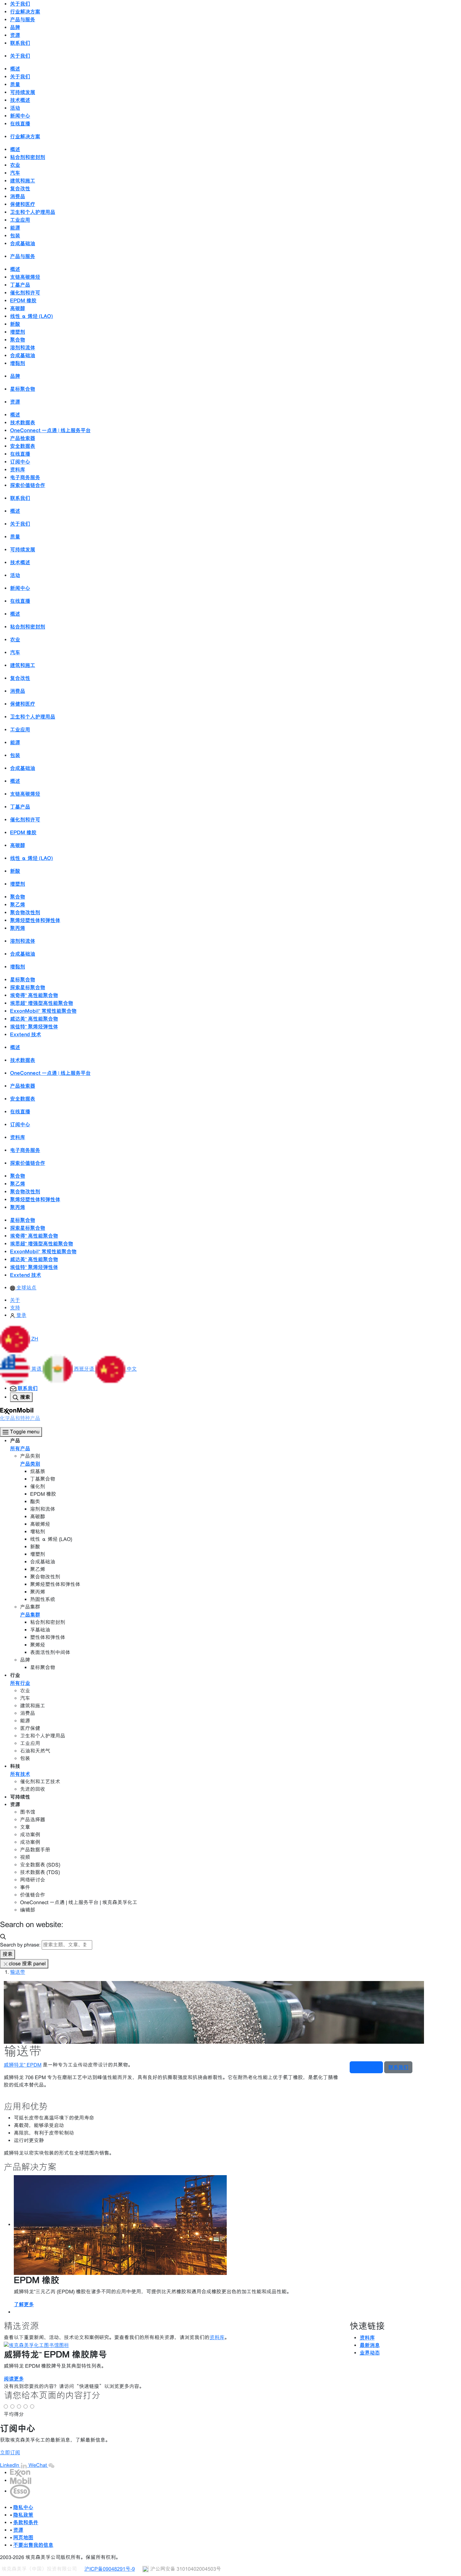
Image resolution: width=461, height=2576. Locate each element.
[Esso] (20, 2491)
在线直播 (20, 124)
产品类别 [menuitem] (30, 1464)
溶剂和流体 (23, 348)
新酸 (15, 324)
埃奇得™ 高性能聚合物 (34, 995)
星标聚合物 (23, 389)
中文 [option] (132, 1369)
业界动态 (370, 2353)
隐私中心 (23, 2507)
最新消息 (370, 2345)
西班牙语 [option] (85, 1369)
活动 (15, 108)
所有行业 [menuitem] (20, 1683)
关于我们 (20, 77)
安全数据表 (23, 446)
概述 (15, 69)
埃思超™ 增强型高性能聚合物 (42, 1003)
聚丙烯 (18, 928)
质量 (15, 84)
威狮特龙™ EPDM (23, 2065)
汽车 (15, 173)
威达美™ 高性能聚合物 (34, 1019)
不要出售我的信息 (33, 2545)
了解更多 (24, 2304)
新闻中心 (20, 116)
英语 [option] (37, 1369)
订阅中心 (20, 462)
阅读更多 (14, 2379)
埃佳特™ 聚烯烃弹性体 (34, 1027)
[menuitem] (23, 1288)
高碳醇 (18, 308)
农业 (15, 165)
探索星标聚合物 (28, 987)
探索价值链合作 (28, 485)
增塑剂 (18, 332)
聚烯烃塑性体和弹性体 (35, 920)
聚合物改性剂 (25, 912)
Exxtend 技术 (26, 1034)
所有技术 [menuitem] (20, 1774)
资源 (18, 2530)
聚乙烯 (18, 905)
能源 (15, 228)
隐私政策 (23, 2515)
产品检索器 (23, 438)
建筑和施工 (23, 181)
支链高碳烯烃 (25, 277)
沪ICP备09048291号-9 (110, 2569)
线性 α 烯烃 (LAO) (32, 316)
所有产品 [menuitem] (20, 1448)
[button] (19, 1339)
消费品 (18, 196)
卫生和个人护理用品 (33, 212)
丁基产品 (20, 285)
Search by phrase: (20, 1945)
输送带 (18, 1972)
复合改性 (20, 189)
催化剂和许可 (25, 293)
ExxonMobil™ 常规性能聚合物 (43, 1011)
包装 (15, 236)
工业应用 (20, 220)
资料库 (18, 470)
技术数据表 (23, 422)
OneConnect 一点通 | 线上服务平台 (50, 430)
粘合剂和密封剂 (28, 157)
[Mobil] (21, 2480)
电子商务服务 (25, 477)
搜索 (8, 1954)
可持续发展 (23, 92)
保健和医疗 (23, 204)
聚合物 (18, 340)
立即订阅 (10, 2453)
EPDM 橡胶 (23, 300)
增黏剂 (18, 363)
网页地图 (23, 2537)
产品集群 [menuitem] (30, 1615)
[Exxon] (20, 2473)
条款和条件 (26, 2522)
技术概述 (20, 100)
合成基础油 (23, 243)
